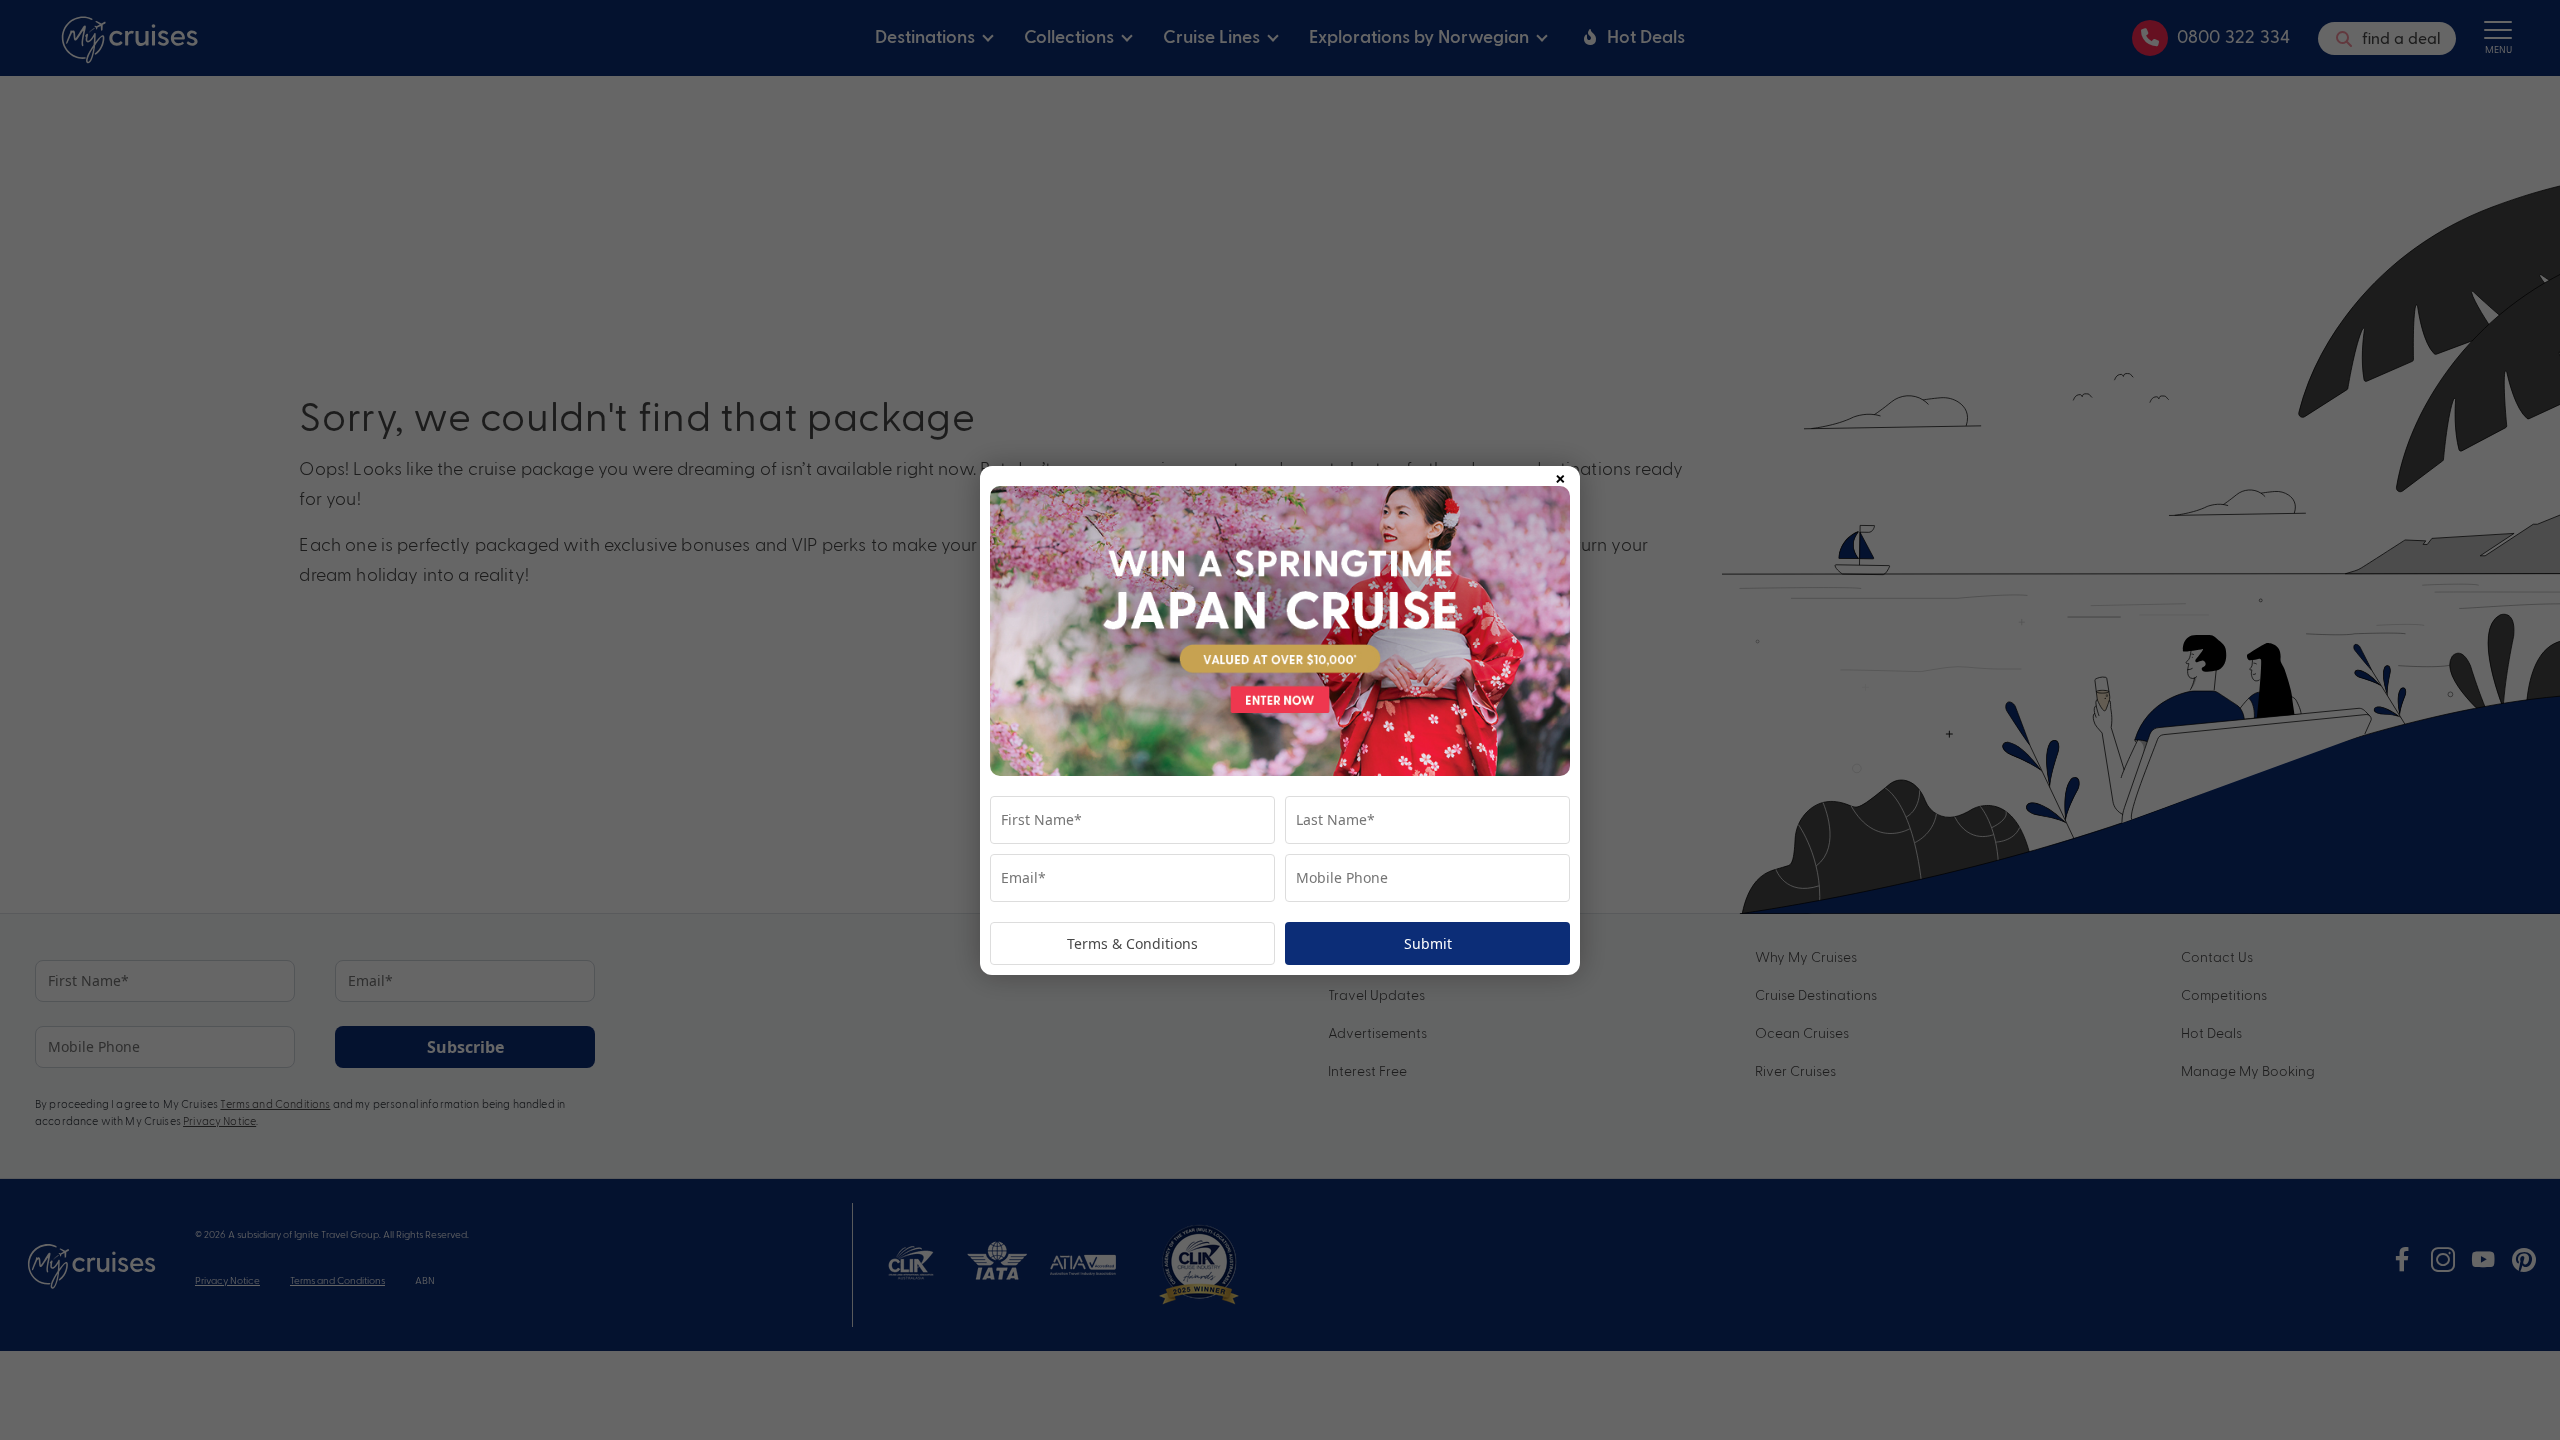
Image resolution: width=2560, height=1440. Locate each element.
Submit (1428, 943)
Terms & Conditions (1132, 943)
